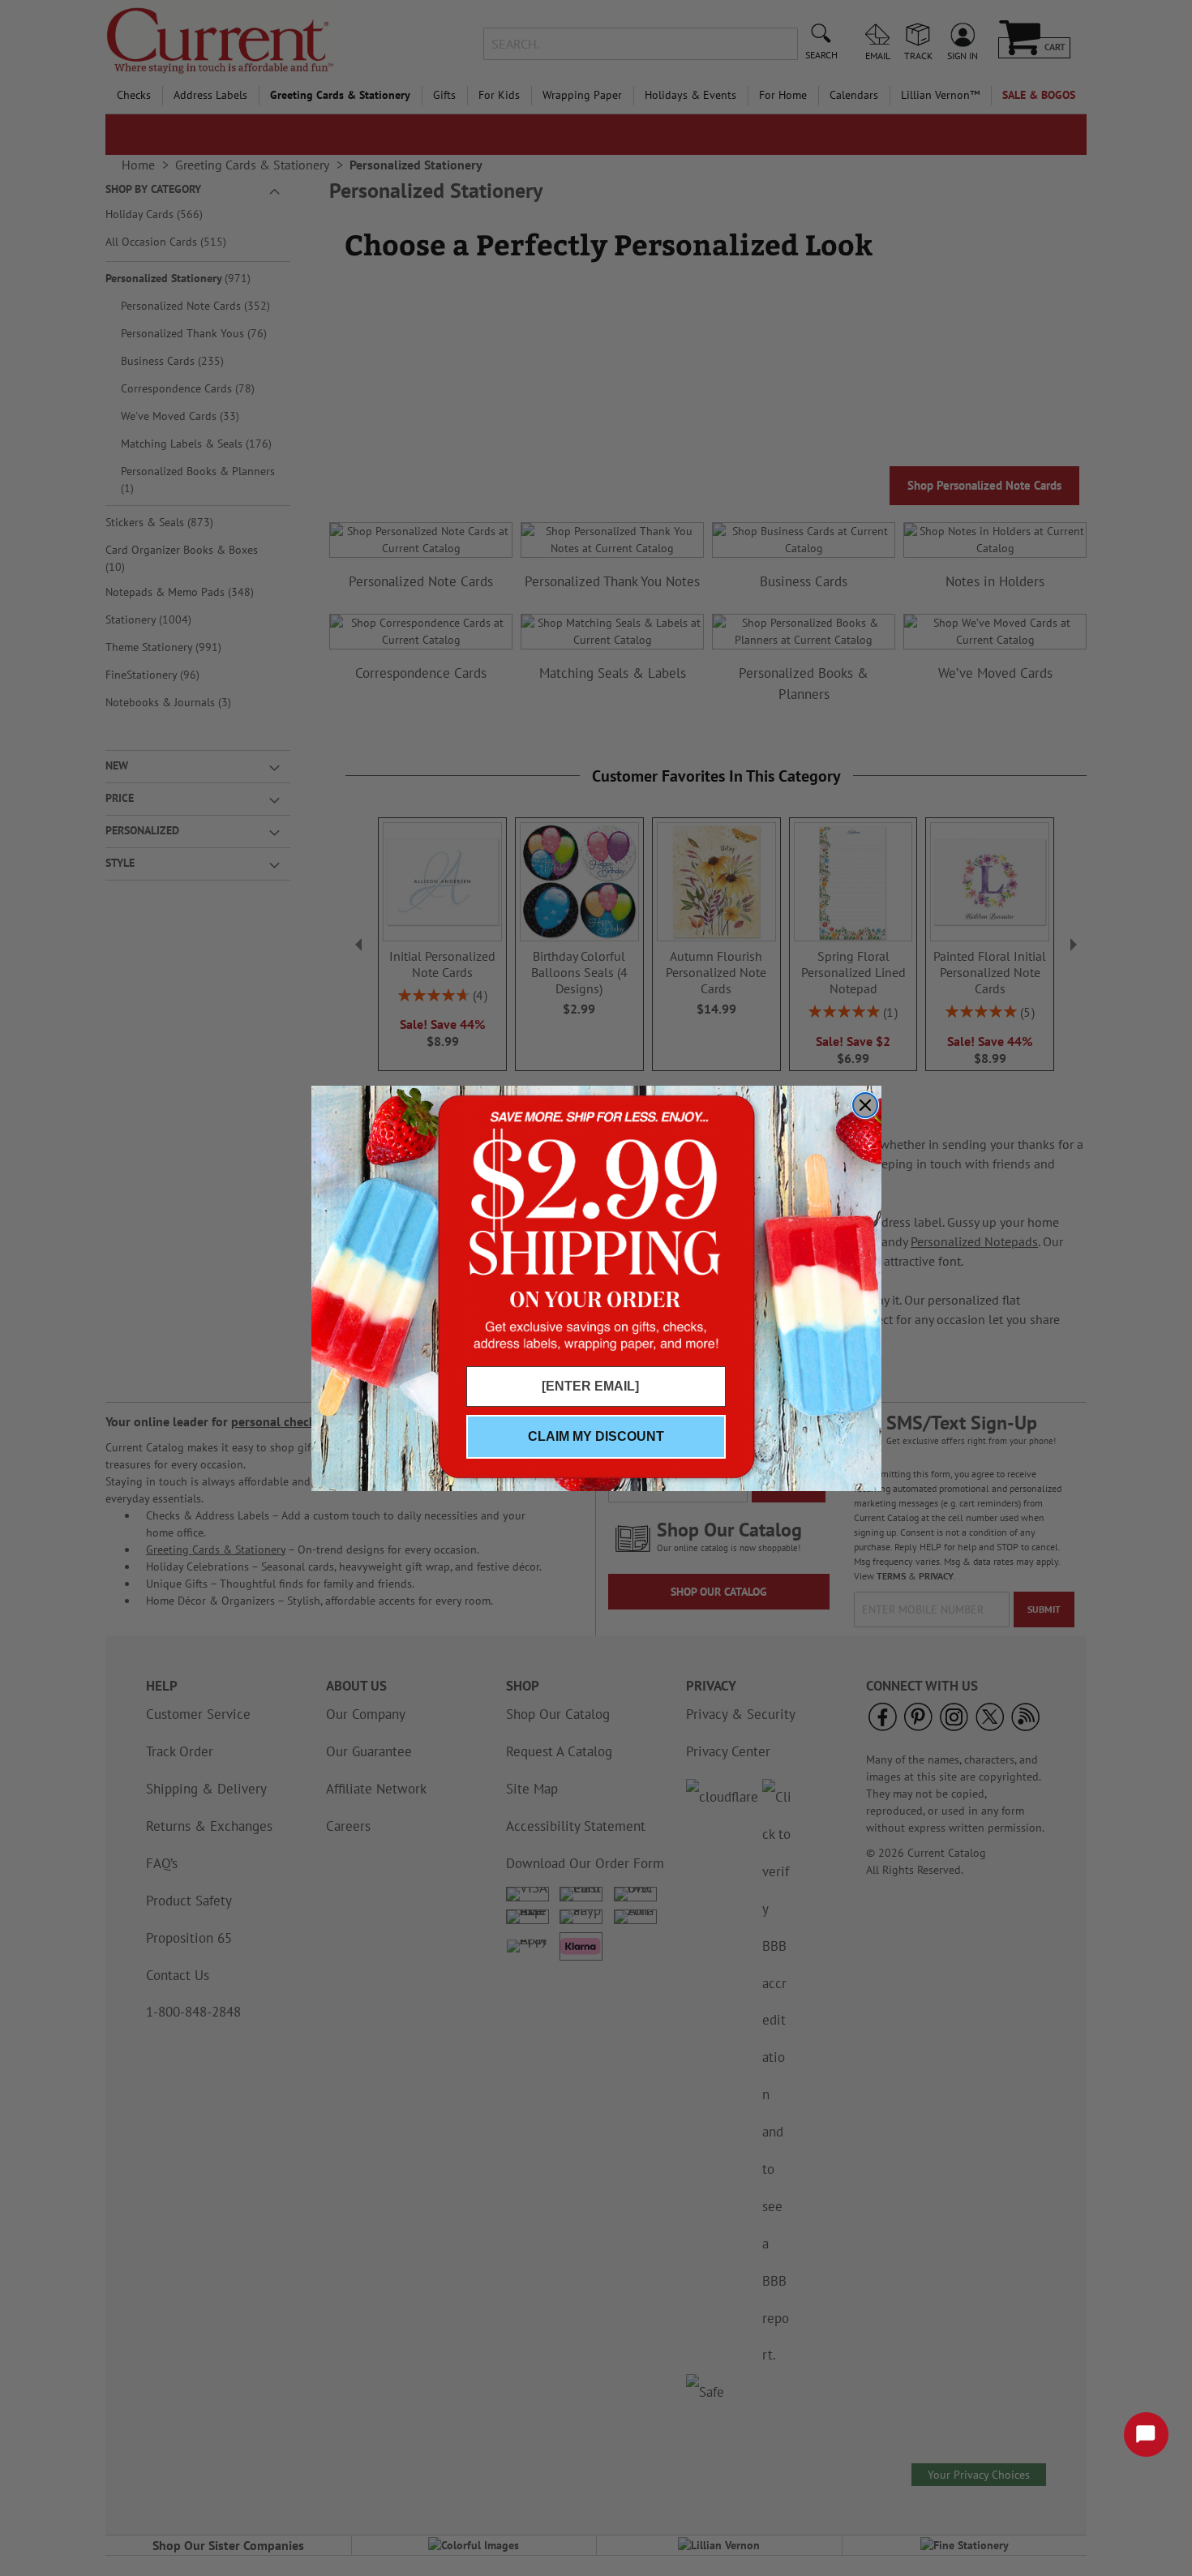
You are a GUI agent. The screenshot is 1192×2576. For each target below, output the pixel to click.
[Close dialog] (865, 1105)
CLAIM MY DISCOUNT (596, 1436)
